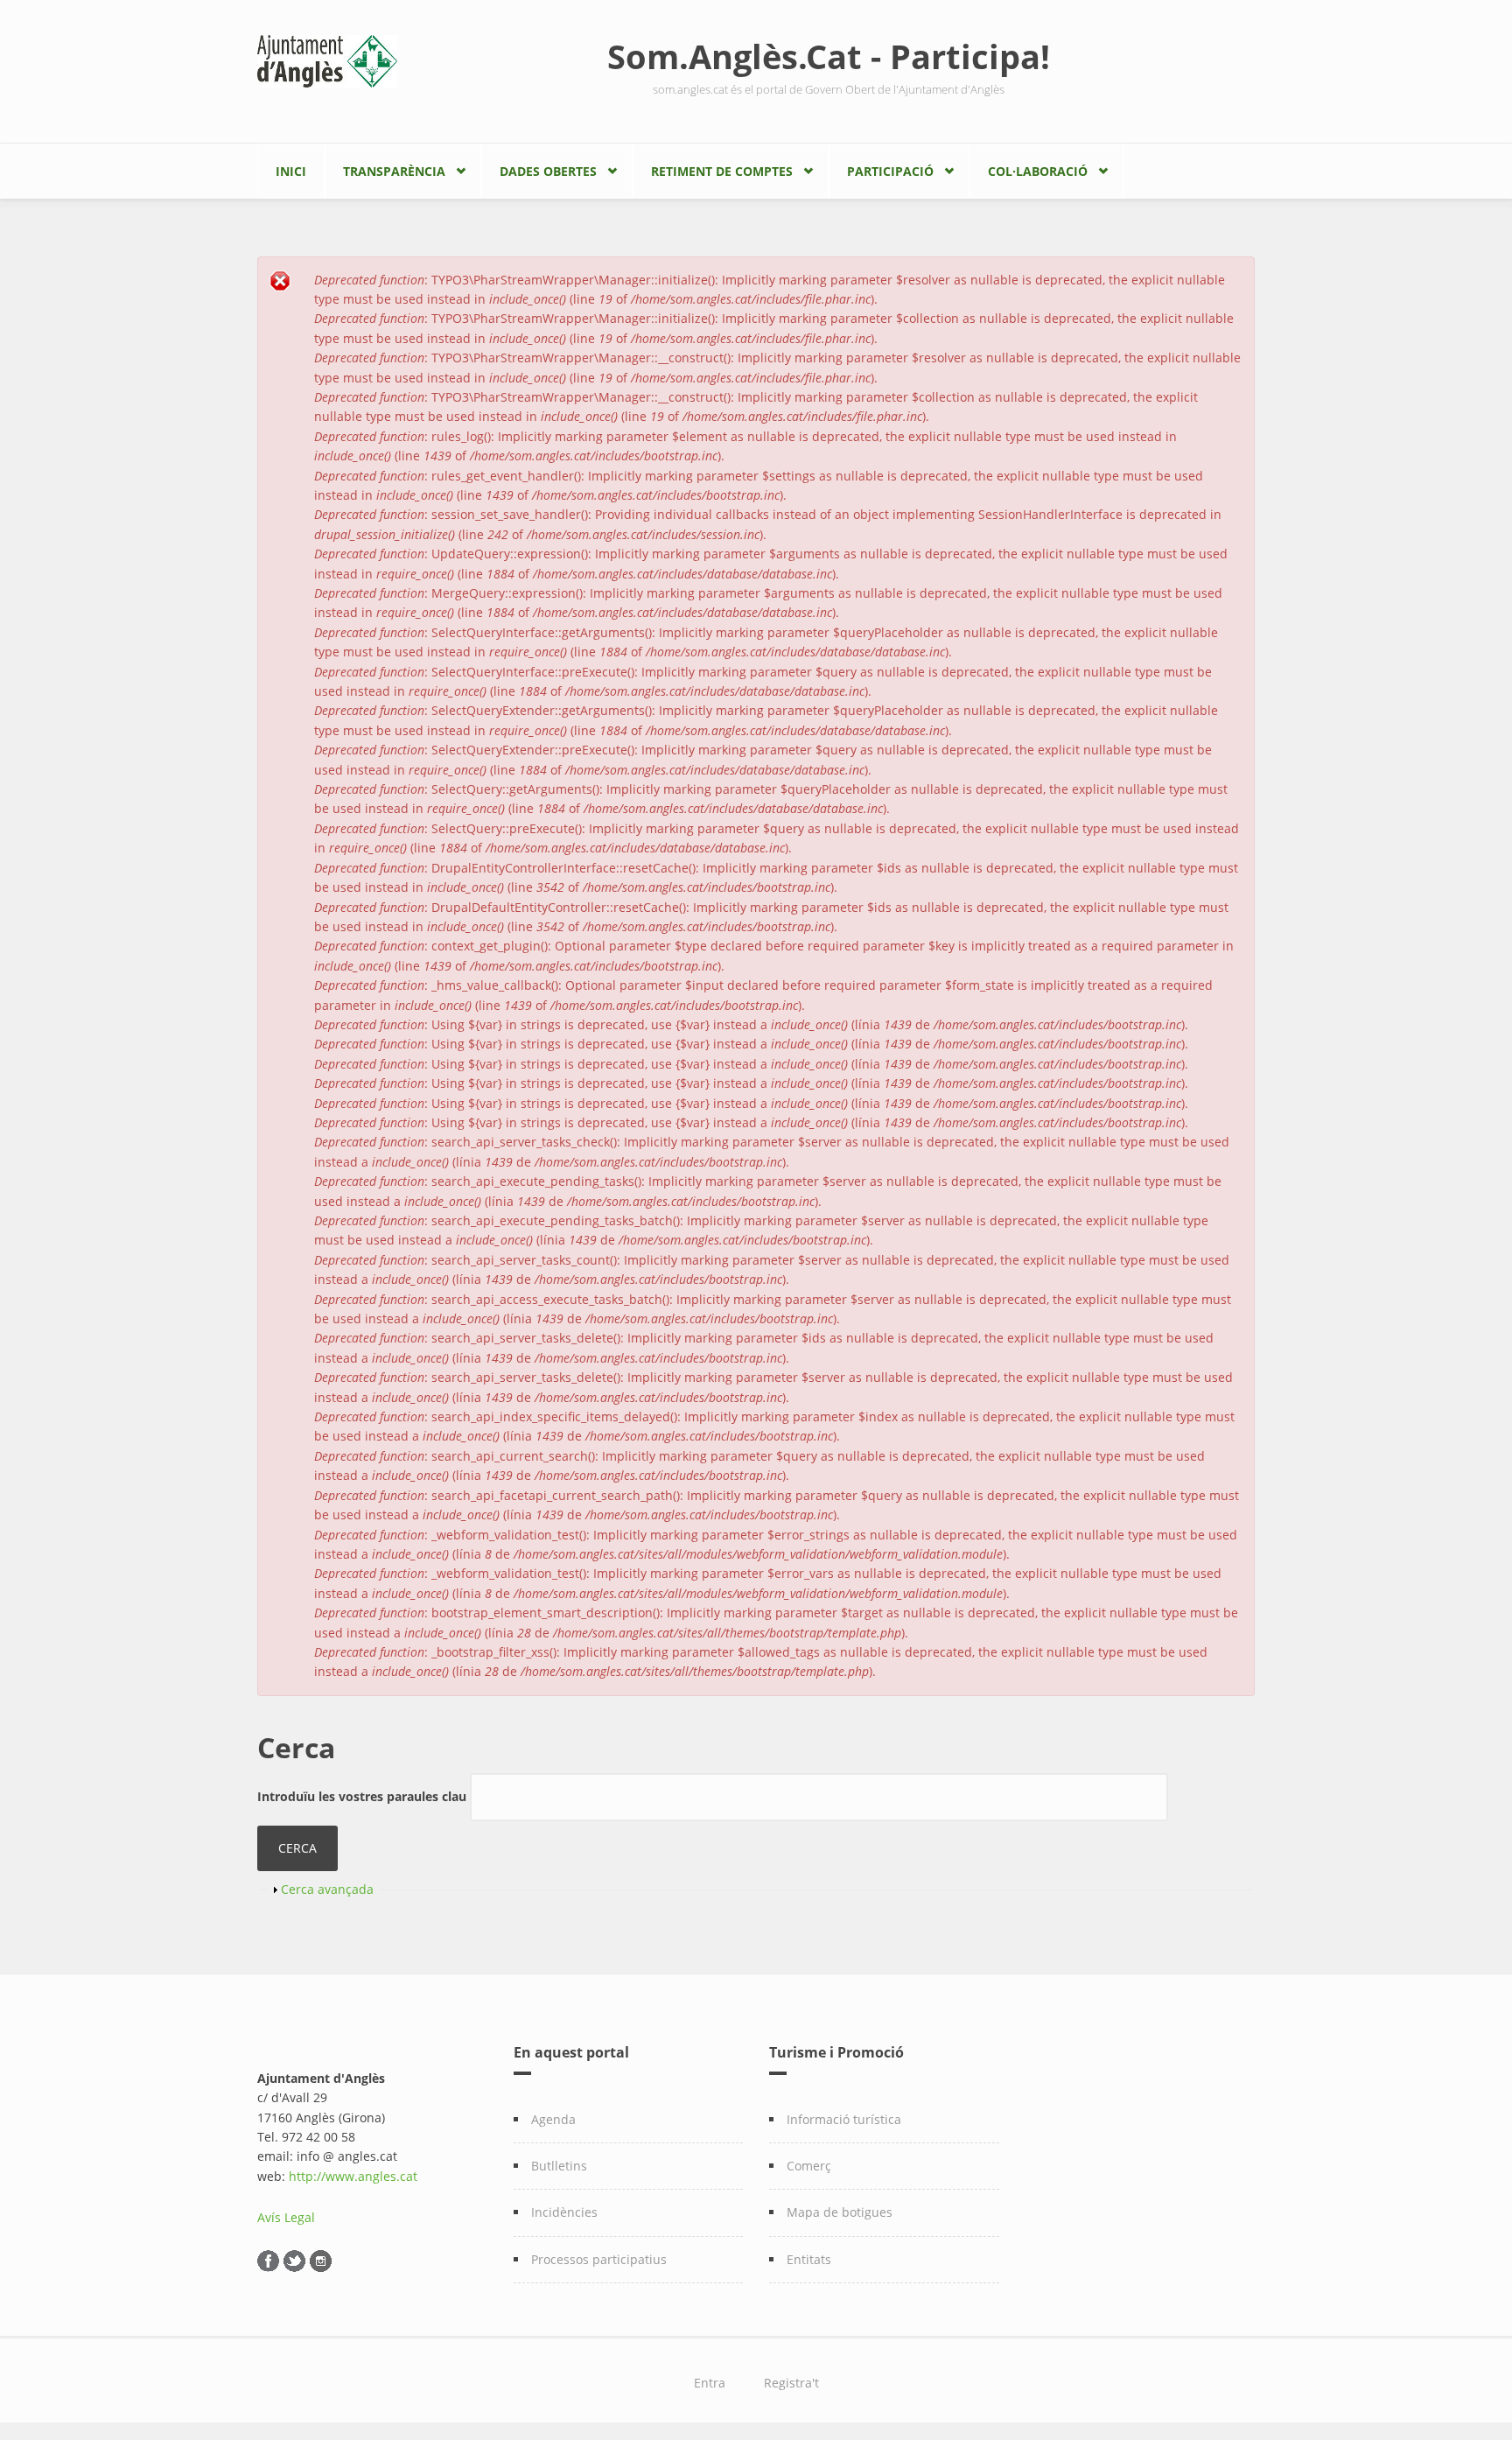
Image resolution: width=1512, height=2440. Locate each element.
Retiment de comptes (722, 171)
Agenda (553, 2119)
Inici (291, 171)
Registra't (791, 2383)
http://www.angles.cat (353, 2176)
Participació (890, 171)
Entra (710, 2383)
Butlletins (559, 2166)
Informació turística (844, 2119)
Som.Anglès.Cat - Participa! (829, 56)
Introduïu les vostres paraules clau (364, 1796)
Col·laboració (1038, 171)
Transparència (394, 171)
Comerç (809, 2166)
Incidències (564, 2212)
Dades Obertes (548, 171)
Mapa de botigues (840, 2212)
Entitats (809, 2259)
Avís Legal (286, 2217)
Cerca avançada (327, 1889)
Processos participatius (599, 2259)
